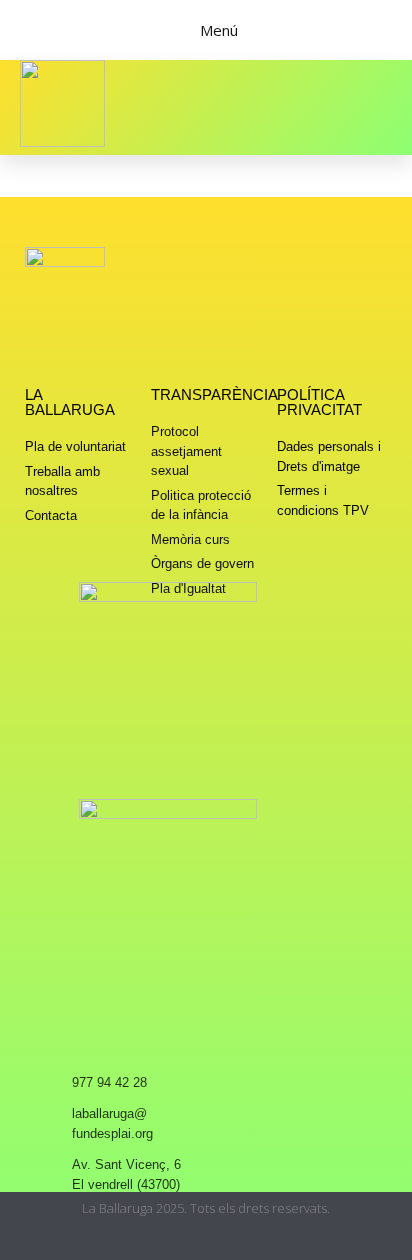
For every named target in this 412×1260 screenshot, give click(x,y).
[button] (372, 107)
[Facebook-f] (206, 1242)
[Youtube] (245, 1242)
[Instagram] (167, 1242)
